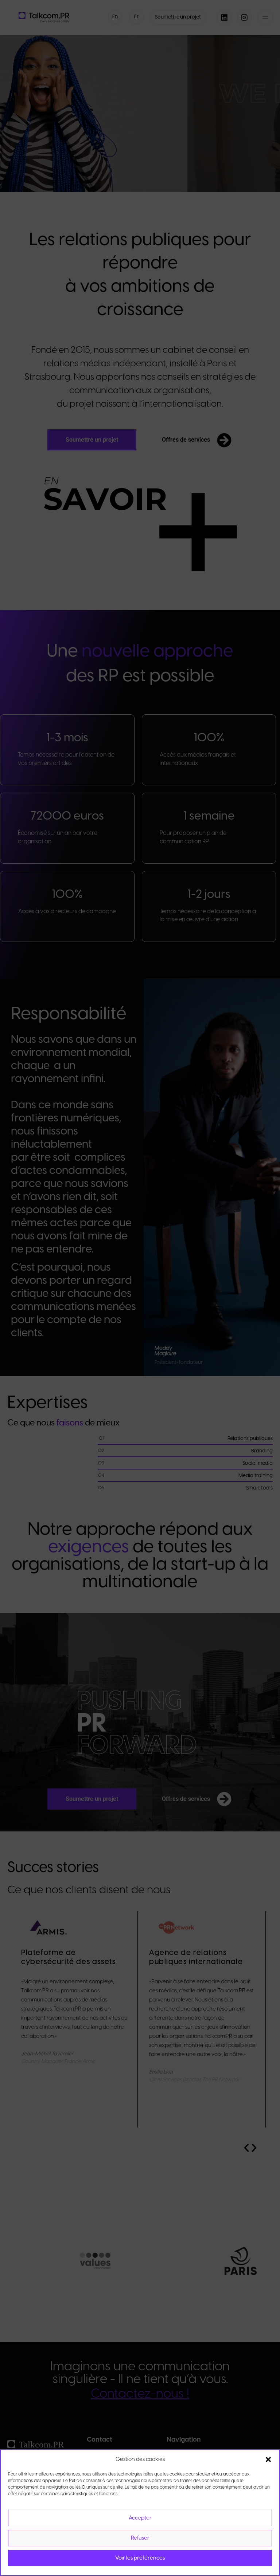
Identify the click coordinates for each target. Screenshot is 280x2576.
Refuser (140, 2538)
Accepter (140, 2518)
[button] (268, 2459)
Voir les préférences (140, 2558)
